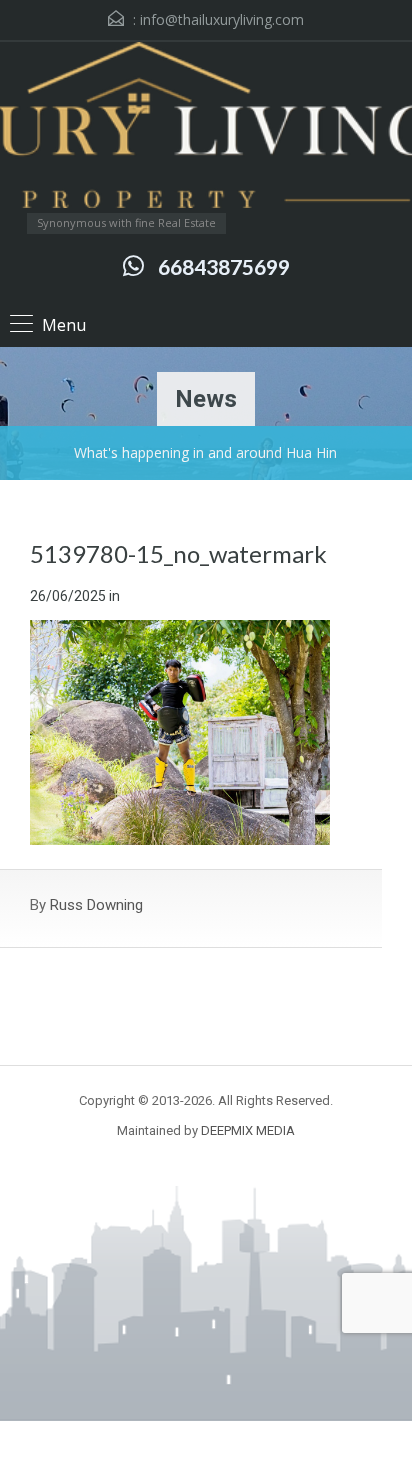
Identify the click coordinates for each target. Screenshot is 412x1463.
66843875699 (224, 266)
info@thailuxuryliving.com (222, 19)
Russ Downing (96, 905)
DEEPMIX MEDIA (248, 1130)
